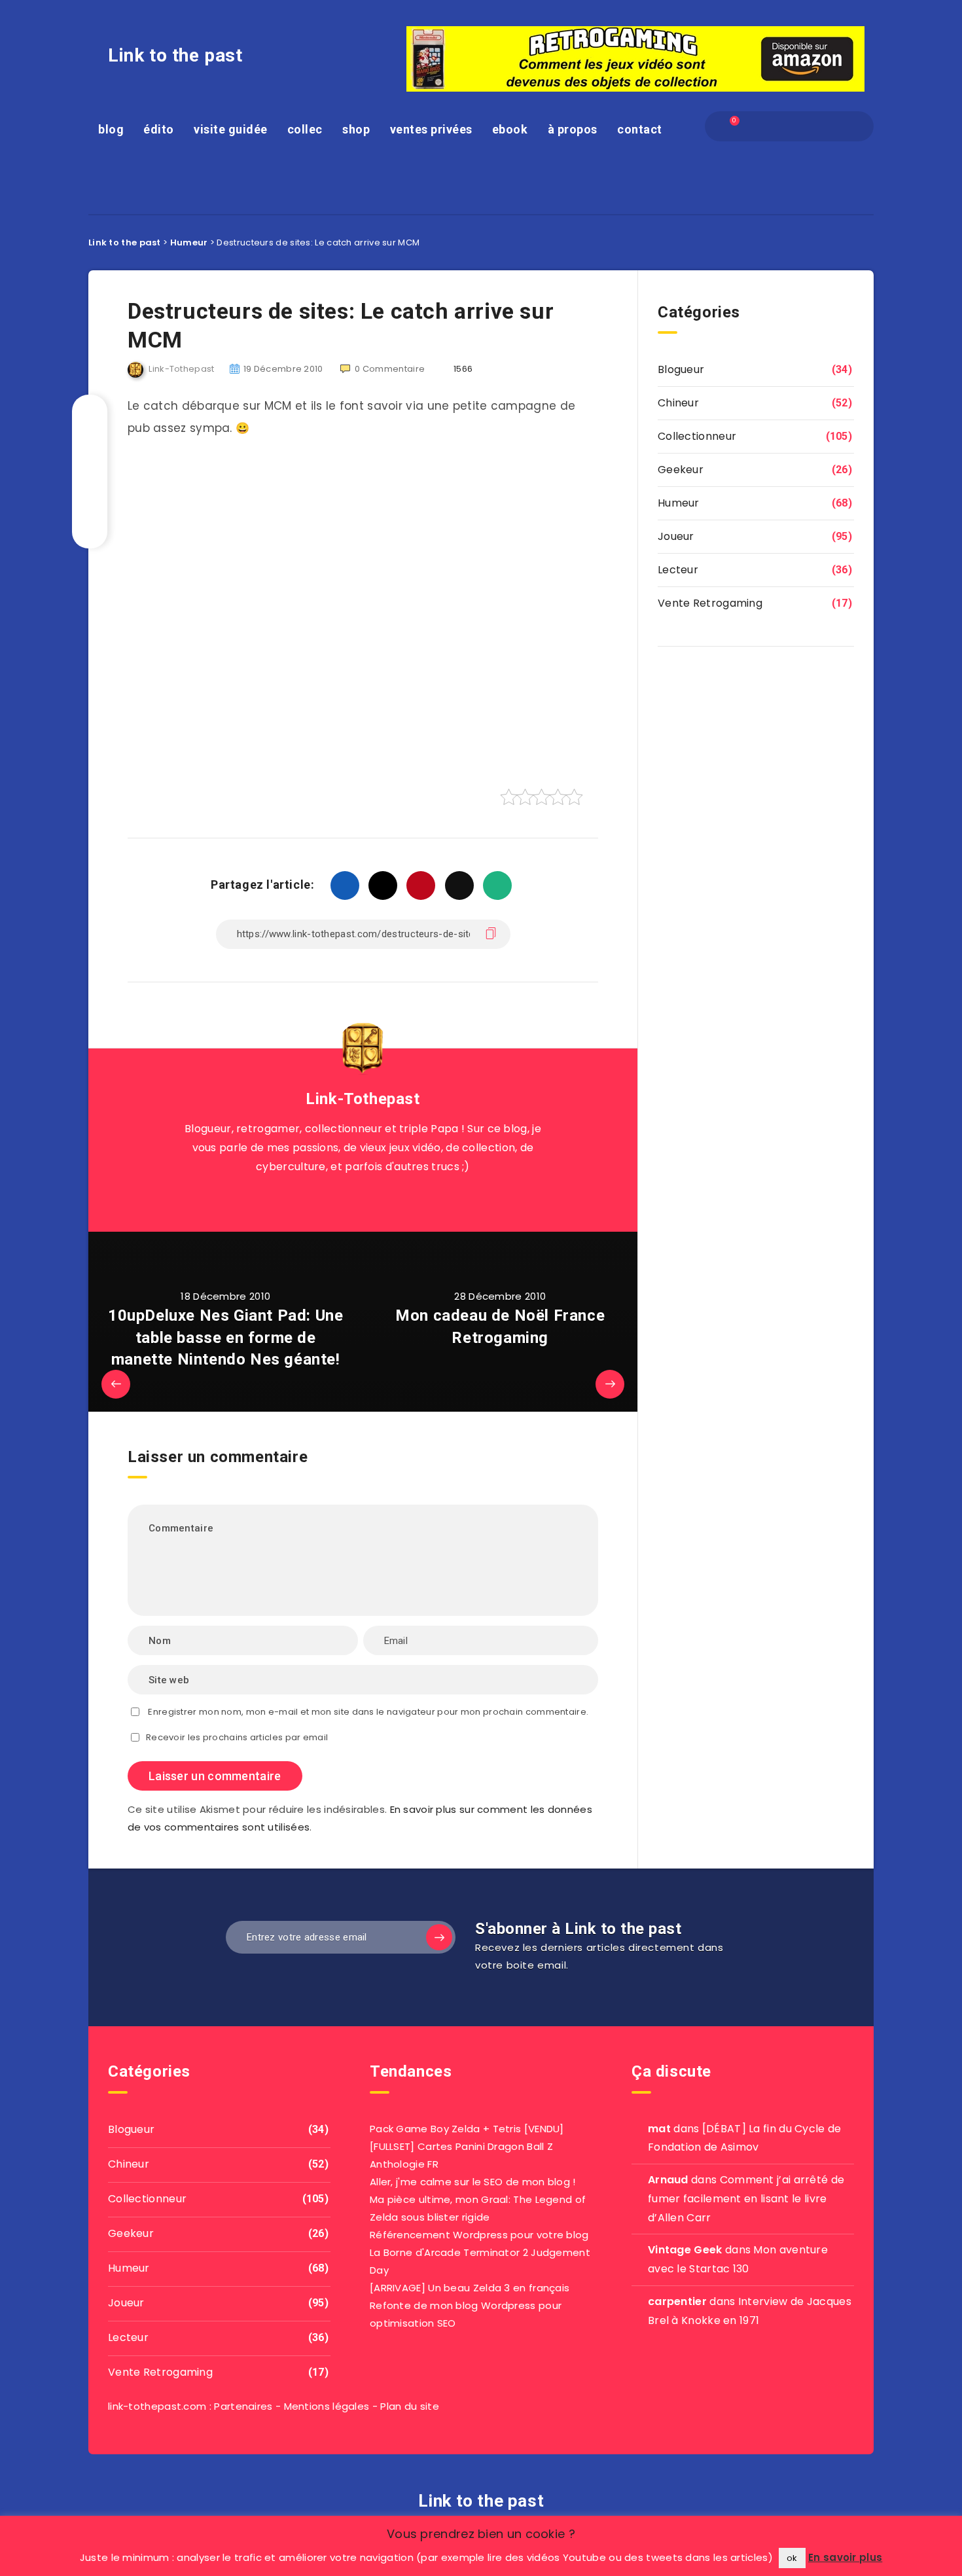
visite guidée (231, 129)
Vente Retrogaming (710, 603)
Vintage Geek (685, 2250)
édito (159, 129)
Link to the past (175, 55)
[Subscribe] (439, 1937)
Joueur (676, 536)
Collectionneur (697, 436)
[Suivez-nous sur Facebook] (378, 1199)
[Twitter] (777, 126)
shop (356, 129)
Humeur (679, 503)
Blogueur (681, 369)
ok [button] (792, 2558)
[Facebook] (754, 126)
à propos (573, 129)
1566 (462, 369)
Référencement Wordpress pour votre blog (479, 2235)
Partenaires (243, 2406)
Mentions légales (327, 2406)
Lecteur (678, 570)
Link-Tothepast (363, 1099)
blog (111, 129)
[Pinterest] (824, 126)
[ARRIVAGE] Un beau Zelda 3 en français (470, 2288)
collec (305, 129)
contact (640, 129)
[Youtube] (847, 126)
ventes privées (431, 129)
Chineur (678, 403)
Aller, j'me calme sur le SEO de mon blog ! (473, 2182)
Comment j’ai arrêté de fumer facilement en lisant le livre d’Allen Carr (746, 2199)
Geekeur (681, 470)
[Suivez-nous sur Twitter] (348, 1199)
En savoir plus (845, 2557)
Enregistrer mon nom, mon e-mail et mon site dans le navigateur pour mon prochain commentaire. (368, 1712)
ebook (510, 129)
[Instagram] (800, 126)
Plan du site (410, 2406)
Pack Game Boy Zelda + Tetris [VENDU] (467, 2129)
